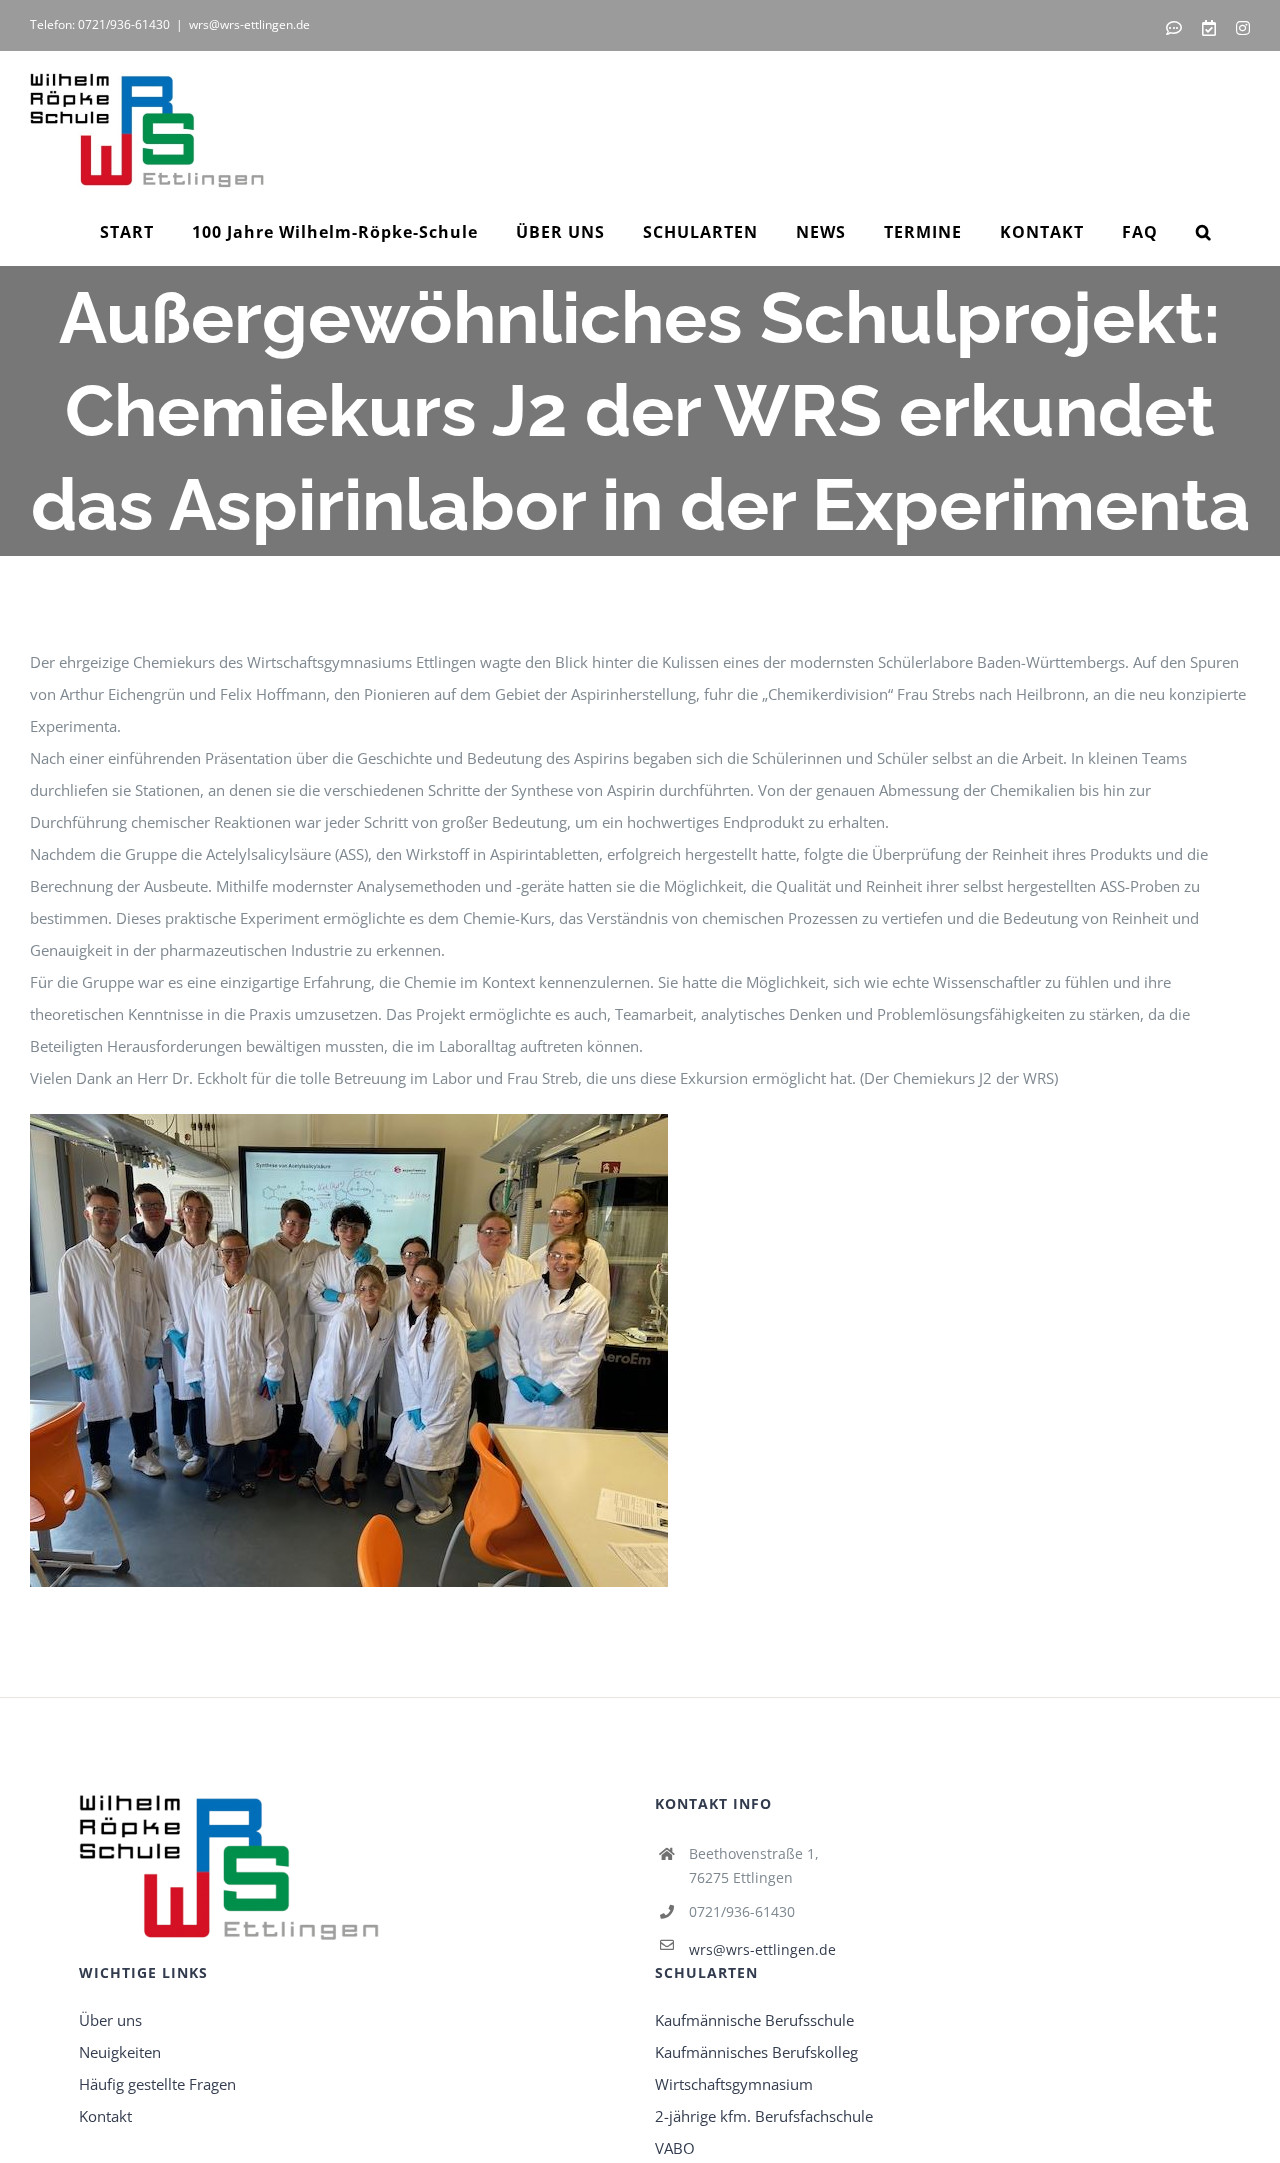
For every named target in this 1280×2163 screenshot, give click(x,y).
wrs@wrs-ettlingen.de (249, 24)
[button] (1204, 232)
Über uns (110, 2020)
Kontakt (105, 2116)
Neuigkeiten (120, 2052)
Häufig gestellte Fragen (157, 2084)
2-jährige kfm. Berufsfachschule (764, 2116)
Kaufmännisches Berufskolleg (756, 2052)
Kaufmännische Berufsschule (754, 2020)
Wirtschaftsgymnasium (734, 2084)
